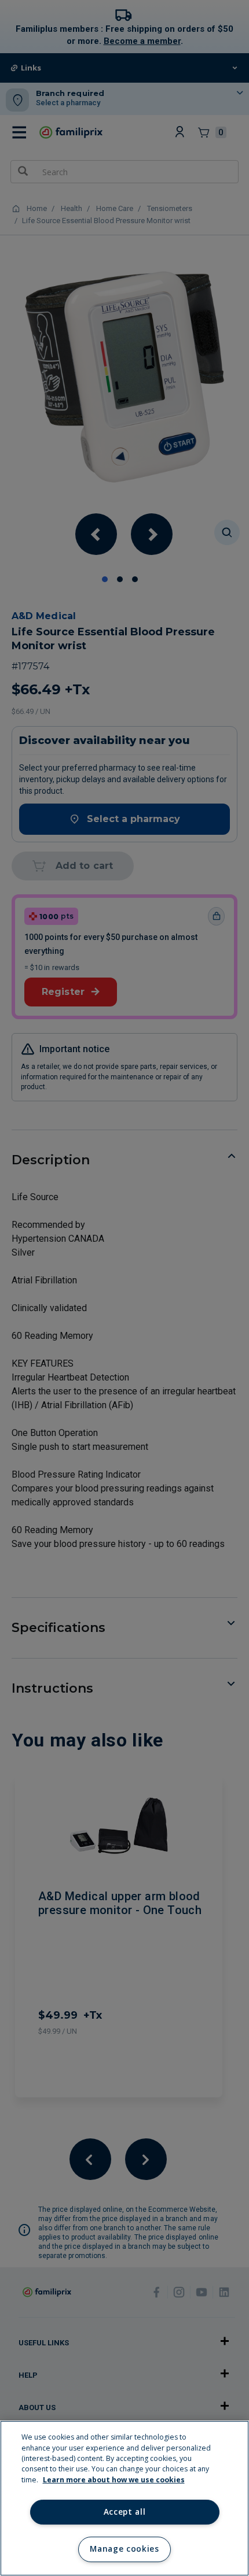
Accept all (125, 2512)
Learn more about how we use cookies (114, 2480)
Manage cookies (124, 2549)
